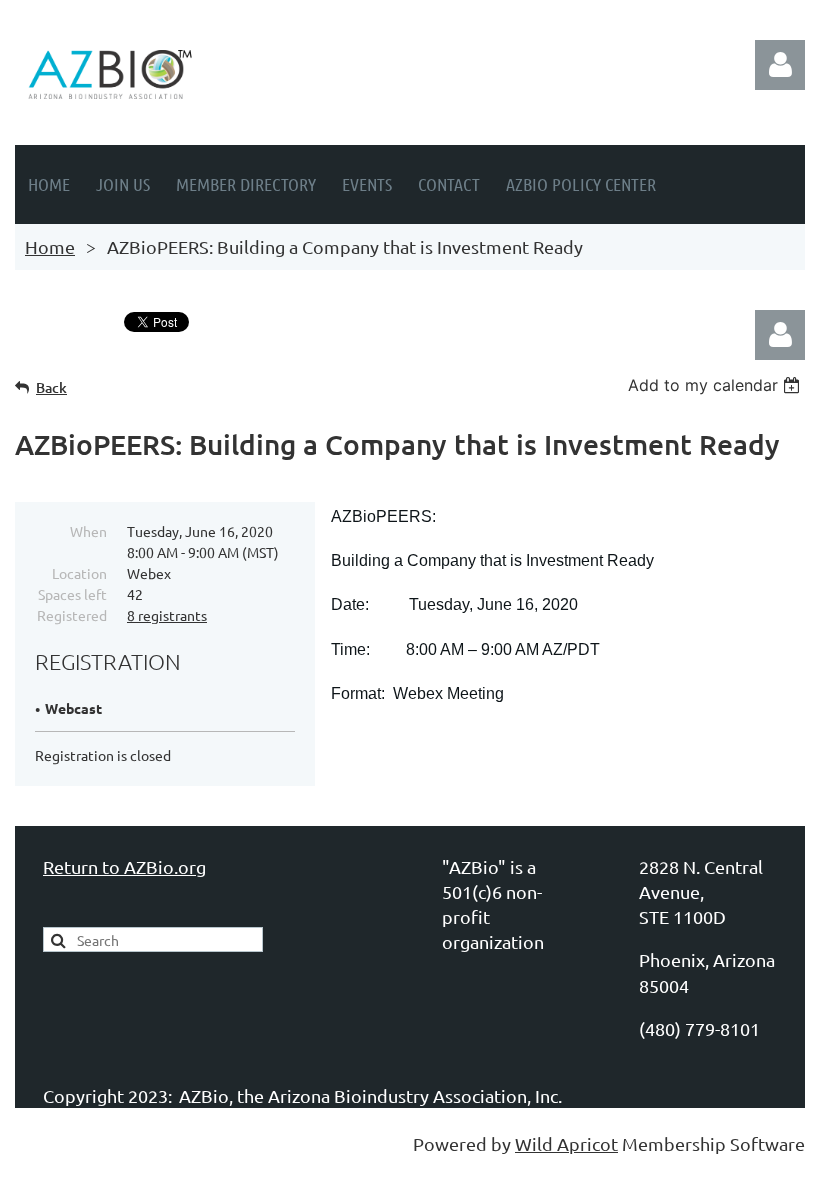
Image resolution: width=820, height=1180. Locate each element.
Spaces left (72, 594)
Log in (780, 65)
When (88, 531)
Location (79, 573)
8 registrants (167, 615)
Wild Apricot (566, 1143)
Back (51, 387)
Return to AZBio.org (124, 866)
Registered (72, 615)
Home (50, 246)
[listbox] (716, 385)
